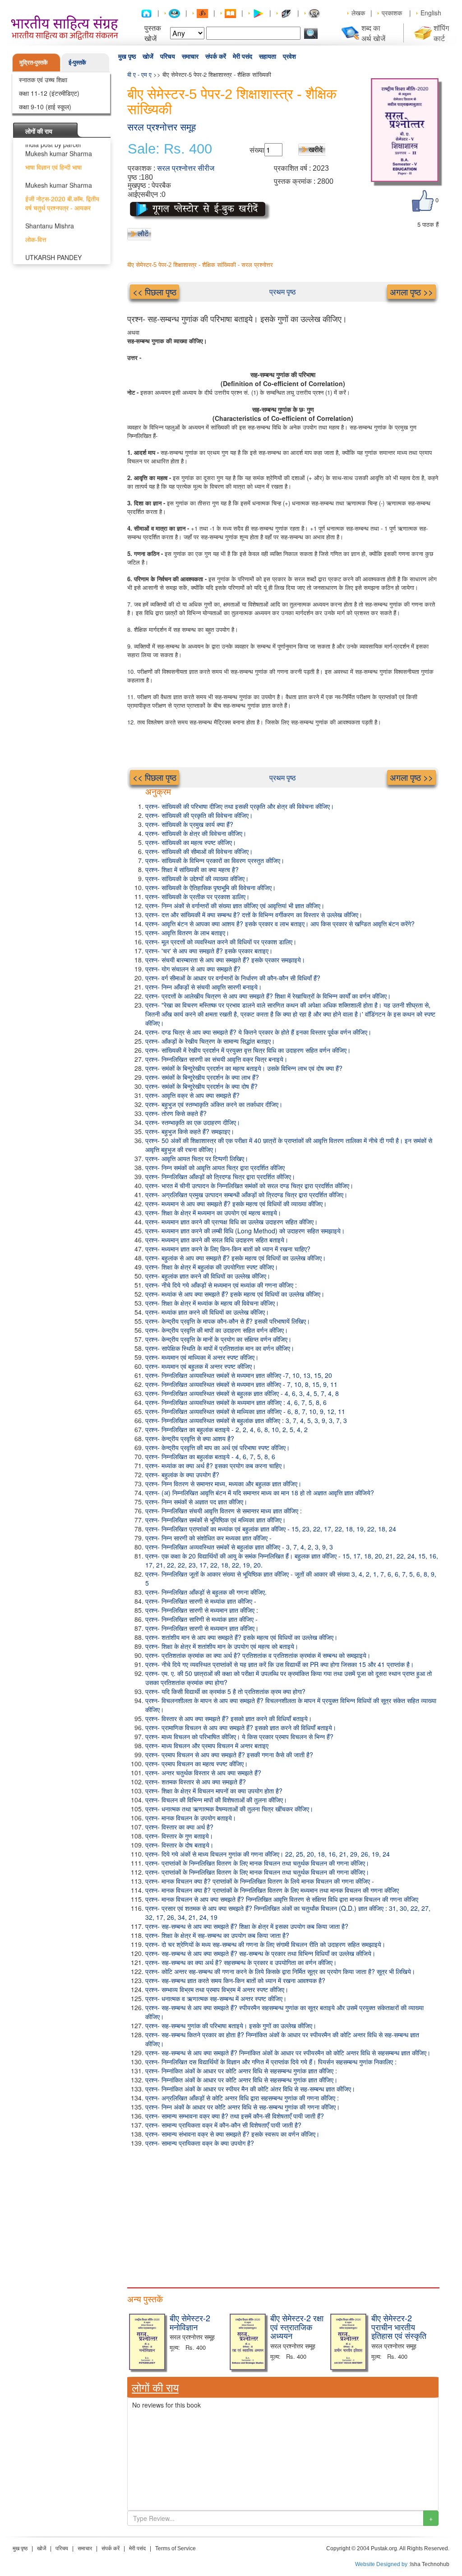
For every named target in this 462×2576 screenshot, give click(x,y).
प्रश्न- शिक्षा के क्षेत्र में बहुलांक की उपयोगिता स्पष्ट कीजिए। (212, 1267)
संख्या (257, 150)
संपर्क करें (216, 56)
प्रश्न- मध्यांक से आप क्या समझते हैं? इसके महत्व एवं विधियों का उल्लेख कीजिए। (235, 1294)
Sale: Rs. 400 (170, 149)
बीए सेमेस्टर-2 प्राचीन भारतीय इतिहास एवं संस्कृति (399, 2327)
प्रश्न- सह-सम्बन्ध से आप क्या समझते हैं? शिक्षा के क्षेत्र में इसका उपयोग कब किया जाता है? (247, 1926)
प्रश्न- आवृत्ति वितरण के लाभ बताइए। (187, 933)
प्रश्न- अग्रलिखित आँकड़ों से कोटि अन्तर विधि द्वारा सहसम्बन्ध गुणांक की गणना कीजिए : (242, 2098)
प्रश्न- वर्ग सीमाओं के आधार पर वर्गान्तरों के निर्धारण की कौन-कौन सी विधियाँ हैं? (233, 978)
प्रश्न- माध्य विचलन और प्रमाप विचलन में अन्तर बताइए (207, 1745)
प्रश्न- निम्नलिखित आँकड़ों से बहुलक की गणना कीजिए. (206, 1592)
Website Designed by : (383, 2564)
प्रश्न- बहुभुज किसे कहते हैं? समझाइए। (190, 1131)
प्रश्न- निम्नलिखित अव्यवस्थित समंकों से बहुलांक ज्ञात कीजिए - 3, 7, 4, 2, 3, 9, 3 (239, 1547)
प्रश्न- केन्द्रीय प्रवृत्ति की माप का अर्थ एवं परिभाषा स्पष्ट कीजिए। (217, 1447)
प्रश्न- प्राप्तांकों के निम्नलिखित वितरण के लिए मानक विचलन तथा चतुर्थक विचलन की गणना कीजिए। (257, 1863)
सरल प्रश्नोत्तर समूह (162, 127)
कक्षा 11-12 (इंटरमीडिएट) (49, 93)
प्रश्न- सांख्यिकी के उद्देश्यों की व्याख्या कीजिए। (197, 878)
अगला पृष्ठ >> (411, 292)
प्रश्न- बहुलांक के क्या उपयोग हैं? (182, 1475)
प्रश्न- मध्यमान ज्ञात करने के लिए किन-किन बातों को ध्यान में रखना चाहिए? (228, 1249)
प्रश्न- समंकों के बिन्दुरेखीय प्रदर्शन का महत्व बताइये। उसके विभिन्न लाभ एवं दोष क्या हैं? (244, 1068)
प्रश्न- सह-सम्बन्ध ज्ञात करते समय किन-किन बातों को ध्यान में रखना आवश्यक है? (235, 1980)
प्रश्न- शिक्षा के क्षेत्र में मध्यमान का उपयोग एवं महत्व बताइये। (213, 1213)
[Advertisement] (283, 2215)
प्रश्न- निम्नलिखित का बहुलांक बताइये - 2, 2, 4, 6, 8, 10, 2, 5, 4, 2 (226, 1429)
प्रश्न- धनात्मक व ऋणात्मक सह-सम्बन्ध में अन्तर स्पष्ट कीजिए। (216, 1998)
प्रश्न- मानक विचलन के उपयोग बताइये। (191, 1818)
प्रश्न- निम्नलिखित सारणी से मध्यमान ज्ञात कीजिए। (202, 1628)
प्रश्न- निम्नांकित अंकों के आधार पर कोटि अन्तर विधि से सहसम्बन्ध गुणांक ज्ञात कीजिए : (241, 2071)
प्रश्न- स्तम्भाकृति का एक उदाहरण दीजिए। (193, 1122)
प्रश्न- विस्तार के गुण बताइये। (179, 1836)
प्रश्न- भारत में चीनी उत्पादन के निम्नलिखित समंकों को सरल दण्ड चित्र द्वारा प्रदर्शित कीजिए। (249, 1185)
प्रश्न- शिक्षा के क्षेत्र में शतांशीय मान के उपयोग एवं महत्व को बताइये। (222, 1646)
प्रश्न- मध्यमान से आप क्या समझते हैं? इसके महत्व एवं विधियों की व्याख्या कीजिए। (236, 1204)
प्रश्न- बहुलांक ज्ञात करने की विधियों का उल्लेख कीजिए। (208, 1276)
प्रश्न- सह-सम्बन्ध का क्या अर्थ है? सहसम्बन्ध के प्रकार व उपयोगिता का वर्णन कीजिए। (241, 1962)
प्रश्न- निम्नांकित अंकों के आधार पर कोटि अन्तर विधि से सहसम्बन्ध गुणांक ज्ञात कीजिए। (241, 2080)
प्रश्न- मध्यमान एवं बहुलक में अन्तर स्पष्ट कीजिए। (201, 1366)
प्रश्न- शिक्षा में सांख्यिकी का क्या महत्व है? (192, 869)
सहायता (268, 56)
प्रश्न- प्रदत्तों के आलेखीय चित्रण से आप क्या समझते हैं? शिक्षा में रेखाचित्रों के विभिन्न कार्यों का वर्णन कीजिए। (268, 996)
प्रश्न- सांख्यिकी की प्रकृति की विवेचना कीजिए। (199, 815)
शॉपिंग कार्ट (441, 33)
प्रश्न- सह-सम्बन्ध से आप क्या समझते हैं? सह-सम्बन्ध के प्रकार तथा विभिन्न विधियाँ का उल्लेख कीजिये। (260, 1953)
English (431, 13)
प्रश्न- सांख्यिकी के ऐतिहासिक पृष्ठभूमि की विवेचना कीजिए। (210, 887)
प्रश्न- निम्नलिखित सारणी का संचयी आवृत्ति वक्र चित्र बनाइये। (216, 1059)
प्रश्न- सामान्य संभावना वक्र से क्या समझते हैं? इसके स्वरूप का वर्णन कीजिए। (232, 2134)
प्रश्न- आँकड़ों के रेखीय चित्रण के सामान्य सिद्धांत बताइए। (210, 1041)
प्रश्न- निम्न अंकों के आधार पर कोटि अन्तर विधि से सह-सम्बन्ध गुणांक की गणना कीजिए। (243, 2107)
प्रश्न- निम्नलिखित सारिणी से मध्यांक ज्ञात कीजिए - (201, 1619)
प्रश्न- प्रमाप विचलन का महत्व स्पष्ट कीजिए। (196, 1764)
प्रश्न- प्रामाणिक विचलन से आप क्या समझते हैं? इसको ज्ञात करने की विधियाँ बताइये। (241, 1727)
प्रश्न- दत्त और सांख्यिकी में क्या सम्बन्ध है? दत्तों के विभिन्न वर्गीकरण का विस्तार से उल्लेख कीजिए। (254, 915)
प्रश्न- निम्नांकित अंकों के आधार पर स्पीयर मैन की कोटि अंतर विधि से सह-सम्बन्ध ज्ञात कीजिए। (250, 2089)
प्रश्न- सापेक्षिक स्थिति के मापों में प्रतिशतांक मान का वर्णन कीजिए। (220, 1348)
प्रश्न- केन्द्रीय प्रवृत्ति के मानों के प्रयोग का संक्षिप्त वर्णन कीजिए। (218, 1339)
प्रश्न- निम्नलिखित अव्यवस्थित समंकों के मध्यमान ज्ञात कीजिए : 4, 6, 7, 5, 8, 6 (236, 1402)
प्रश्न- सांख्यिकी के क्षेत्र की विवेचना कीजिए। (196, 833)
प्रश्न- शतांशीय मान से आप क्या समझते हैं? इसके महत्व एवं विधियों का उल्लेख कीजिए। (241, 1637)
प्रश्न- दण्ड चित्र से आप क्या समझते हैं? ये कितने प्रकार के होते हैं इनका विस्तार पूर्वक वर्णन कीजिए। (258, 1032)
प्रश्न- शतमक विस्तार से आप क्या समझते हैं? (196, 1782)
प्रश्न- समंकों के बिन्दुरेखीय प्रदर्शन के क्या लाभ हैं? (202, 1077)
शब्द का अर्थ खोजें (373, 33)
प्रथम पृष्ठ (283, 292)
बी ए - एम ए (139, 74)
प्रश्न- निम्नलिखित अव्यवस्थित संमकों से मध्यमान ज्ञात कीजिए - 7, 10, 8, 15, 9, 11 (241, 1384)
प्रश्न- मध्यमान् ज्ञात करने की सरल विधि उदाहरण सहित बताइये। (217, 1240)
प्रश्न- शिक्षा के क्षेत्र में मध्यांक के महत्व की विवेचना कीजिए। (212, 1303)
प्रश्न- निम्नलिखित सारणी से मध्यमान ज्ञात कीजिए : (202, 1610)
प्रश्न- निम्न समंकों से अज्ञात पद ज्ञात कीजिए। (196, 1502)
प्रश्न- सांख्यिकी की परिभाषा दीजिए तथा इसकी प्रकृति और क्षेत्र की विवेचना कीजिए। (240, 806)
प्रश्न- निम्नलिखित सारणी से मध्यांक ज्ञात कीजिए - (201, 1601)
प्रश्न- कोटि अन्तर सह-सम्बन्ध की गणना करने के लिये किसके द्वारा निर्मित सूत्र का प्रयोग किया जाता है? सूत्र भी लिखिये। (280, 1971)
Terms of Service (176, 2548)
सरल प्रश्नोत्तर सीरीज (186, 168)
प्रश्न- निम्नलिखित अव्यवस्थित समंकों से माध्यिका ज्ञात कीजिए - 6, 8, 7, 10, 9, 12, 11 (245, 1411)
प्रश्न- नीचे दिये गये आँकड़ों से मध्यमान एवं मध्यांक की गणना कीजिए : (221, 1285)
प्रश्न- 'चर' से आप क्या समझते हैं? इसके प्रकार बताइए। (209, 951)
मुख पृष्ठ (127, 56)
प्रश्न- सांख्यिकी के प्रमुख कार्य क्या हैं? (189, 824)
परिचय (168, 56)
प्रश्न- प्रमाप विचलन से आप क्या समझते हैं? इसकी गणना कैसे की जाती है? (229, 1755)
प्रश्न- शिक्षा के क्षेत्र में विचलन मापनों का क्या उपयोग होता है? (214, 1791)
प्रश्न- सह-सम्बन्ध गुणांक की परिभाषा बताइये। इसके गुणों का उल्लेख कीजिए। (231, 2025)
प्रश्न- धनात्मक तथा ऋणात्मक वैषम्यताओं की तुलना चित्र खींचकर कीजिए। (229, 1809)
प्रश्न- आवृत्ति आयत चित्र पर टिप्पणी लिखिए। (197, 1158)
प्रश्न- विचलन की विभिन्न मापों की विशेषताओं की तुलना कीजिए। (216, 1800)
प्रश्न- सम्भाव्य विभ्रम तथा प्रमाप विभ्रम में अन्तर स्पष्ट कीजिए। (217, 1989)
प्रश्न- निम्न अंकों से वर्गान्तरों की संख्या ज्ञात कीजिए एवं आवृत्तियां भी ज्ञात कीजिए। (235, 905)
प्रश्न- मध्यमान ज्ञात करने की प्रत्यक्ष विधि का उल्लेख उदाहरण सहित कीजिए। (231, 1222)
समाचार (190, 56)
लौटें (143, 233)
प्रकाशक (392, 13)
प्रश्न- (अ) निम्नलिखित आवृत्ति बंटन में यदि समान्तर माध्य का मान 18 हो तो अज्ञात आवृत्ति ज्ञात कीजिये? (260, 1493)
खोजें (148, 56)
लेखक (358, 13)
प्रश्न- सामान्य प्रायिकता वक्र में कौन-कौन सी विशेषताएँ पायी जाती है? (223, 2125)
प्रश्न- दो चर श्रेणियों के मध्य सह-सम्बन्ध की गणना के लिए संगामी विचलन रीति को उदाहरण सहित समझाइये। (265, 1944)
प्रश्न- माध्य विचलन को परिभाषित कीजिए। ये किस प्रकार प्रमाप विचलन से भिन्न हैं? (239, 1736)
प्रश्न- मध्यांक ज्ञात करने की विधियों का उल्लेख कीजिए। (207, 1312)
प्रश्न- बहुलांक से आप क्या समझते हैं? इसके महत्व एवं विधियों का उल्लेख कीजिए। (236, 1258)
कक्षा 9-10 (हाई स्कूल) (45, 107)
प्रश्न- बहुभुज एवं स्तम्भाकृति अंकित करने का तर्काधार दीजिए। (214, 1104)
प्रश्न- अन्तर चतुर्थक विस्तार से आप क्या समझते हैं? (203, 1773)
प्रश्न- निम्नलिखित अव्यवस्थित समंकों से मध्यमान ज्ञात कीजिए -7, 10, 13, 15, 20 (239, 1375)
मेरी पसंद (243, 56)
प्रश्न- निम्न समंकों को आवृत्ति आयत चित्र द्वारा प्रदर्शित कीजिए (215, 1167)
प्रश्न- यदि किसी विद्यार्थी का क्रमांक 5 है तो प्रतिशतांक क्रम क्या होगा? (225, 1691)
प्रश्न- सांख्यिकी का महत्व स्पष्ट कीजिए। (191, 842)
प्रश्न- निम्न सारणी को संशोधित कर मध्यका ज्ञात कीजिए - (208, 1538)
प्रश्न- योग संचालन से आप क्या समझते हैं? (193, 969)
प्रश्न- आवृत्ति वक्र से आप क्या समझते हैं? (192, 1095)
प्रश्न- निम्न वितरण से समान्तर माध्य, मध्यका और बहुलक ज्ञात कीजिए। (223, 1484)
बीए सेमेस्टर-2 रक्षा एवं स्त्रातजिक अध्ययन (297, 2327)
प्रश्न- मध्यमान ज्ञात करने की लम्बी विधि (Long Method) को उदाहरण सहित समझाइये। (245, 1231)
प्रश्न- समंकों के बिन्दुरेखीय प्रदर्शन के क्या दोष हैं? (201, 1086)
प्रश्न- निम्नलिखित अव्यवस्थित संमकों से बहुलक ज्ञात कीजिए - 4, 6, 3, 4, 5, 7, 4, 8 (242, 1393)
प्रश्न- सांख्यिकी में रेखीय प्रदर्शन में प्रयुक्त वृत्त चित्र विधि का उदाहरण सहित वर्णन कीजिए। (248, 1050)
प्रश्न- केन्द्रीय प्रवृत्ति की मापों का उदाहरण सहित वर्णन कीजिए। (217, 1330)
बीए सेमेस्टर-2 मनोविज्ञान (190, 2322)
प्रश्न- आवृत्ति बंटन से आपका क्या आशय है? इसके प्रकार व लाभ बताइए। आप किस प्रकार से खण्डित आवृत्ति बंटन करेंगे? (280, 924)
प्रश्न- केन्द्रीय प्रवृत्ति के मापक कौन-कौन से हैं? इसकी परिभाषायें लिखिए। (228, 1321)
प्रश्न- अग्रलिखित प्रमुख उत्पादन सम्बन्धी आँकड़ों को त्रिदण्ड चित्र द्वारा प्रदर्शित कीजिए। (246, 1195)
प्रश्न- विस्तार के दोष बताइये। (179, 1845)
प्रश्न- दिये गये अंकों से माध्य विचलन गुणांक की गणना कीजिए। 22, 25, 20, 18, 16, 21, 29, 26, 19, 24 (268, 1854)
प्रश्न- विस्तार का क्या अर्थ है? (179, 1827)
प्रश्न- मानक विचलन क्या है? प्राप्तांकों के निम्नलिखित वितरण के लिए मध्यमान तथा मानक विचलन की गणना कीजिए (272, 1890)
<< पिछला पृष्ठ (155, 292)
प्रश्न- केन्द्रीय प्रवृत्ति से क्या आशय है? (190, 1438)
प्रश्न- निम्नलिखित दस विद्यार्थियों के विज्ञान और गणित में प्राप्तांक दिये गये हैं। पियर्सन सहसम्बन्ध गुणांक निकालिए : (271, 2062)
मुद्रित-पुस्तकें (34, 62)
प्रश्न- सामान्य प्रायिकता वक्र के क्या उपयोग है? (200, 2143)
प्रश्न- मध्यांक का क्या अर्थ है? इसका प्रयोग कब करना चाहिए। (215, 1465)
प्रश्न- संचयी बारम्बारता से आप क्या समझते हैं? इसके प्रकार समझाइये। (225, 960)
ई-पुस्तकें (77, 62)
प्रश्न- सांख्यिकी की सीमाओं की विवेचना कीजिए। (199, 851)
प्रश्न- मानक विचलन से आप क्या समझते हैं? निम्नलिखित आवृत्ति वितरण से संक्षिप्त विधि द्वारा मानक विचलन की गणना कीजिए (282, 1899)
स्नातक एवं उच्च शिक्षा (43, 79)
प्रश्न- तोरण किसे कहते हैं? (176, 1113)
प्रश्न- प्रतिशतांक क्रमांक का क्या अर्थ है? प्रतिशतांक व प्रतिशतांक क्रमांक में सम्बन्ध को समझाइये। (258, 1655)
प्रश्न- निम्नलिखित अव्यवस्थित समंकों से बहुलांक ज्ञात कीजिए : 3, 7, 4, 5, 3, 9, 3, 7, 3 (246, 1420)
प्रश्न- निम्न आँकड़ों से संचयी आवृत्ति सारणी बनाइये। (203, 987)
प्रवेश (289, 56)
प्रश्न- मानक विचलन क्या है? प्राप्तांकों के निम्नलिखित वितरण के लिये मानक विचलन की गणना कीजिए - (260, 1881)
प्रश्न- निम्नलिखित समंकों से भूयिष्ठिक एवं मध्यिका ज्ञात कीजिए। (215, 1520)
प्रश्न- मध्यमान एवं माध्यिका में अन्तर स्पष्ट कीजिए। (202, 1357)
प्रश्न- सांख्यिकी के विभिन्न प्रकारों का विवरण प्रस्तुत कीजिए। (215, 860)
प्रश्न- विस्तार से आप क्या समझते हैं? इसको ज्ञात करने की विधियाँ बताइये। (229, 1718)
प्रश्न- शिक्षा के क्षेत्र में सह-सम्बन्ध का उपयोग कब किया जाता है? (217, 1935)
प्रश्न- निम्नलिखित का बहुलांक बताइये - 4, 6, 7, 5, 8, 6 (210, 1456)
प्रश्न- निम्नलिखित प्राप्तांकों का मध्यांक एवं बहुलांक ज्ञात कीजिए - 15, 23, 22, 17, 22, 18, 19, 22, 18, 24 (271, 1529)
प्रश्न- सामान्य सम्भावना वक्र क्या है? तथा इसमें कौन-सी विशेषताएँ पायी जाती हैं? (235, 2116)
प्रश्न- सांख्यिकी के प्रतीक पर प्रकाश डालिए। (197, 896)
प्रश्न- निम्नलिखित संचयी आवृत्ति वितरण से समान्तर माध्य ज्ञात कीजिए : (224, 1511)
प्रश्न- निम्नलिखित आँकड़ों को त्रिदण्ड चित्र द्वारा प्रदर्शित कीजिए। (220, 1176)
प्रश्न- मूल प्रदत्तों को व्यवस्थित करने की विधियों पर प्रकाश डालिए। (221, 942)
